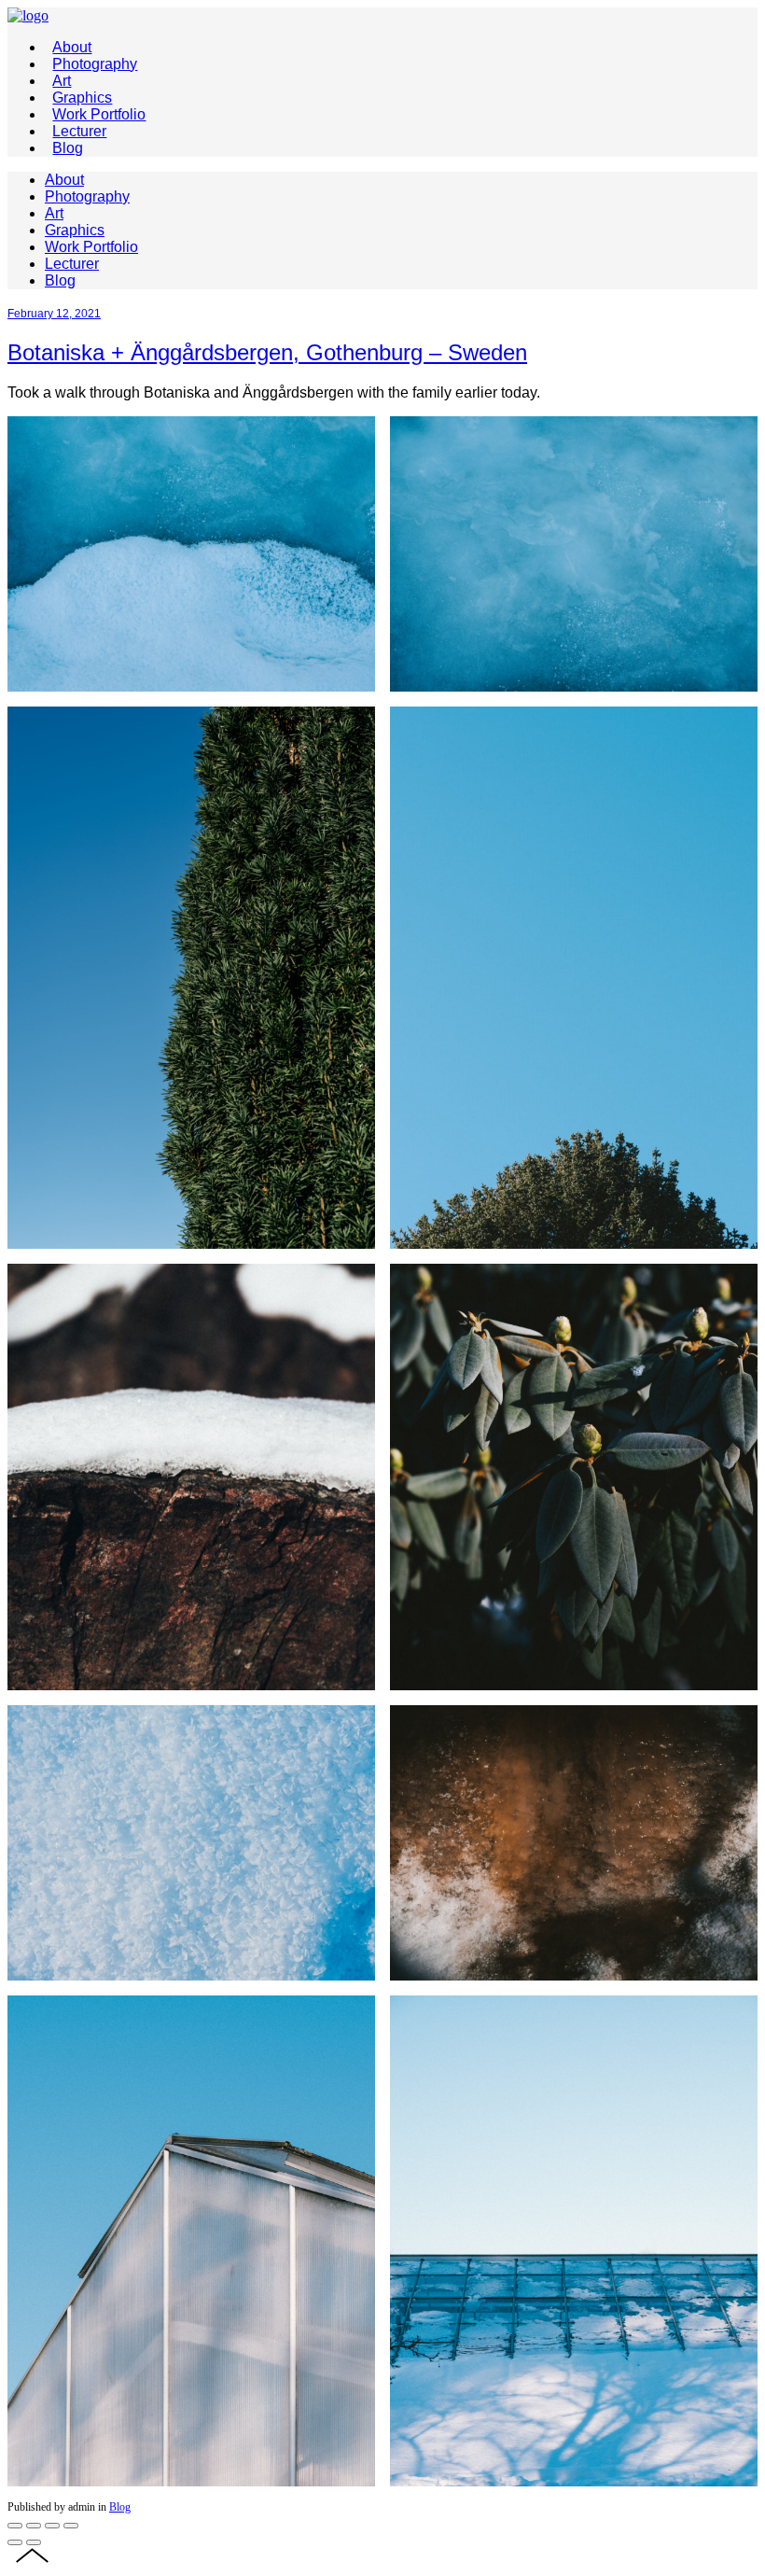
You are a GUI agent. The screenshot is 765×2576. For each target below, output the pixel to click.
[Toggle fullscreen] (52, 2526)
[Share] (34, 2526)
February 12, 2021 (54, 314)
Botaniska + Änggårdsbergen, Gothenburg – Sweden (267, 352)
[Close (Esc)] (15, 2526)
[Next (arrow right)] (34, 2542)
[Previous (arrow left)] (15, 2542)
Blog (120, 2507)
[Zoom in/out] (71, 2526)
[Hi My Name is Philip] (28, 15)
